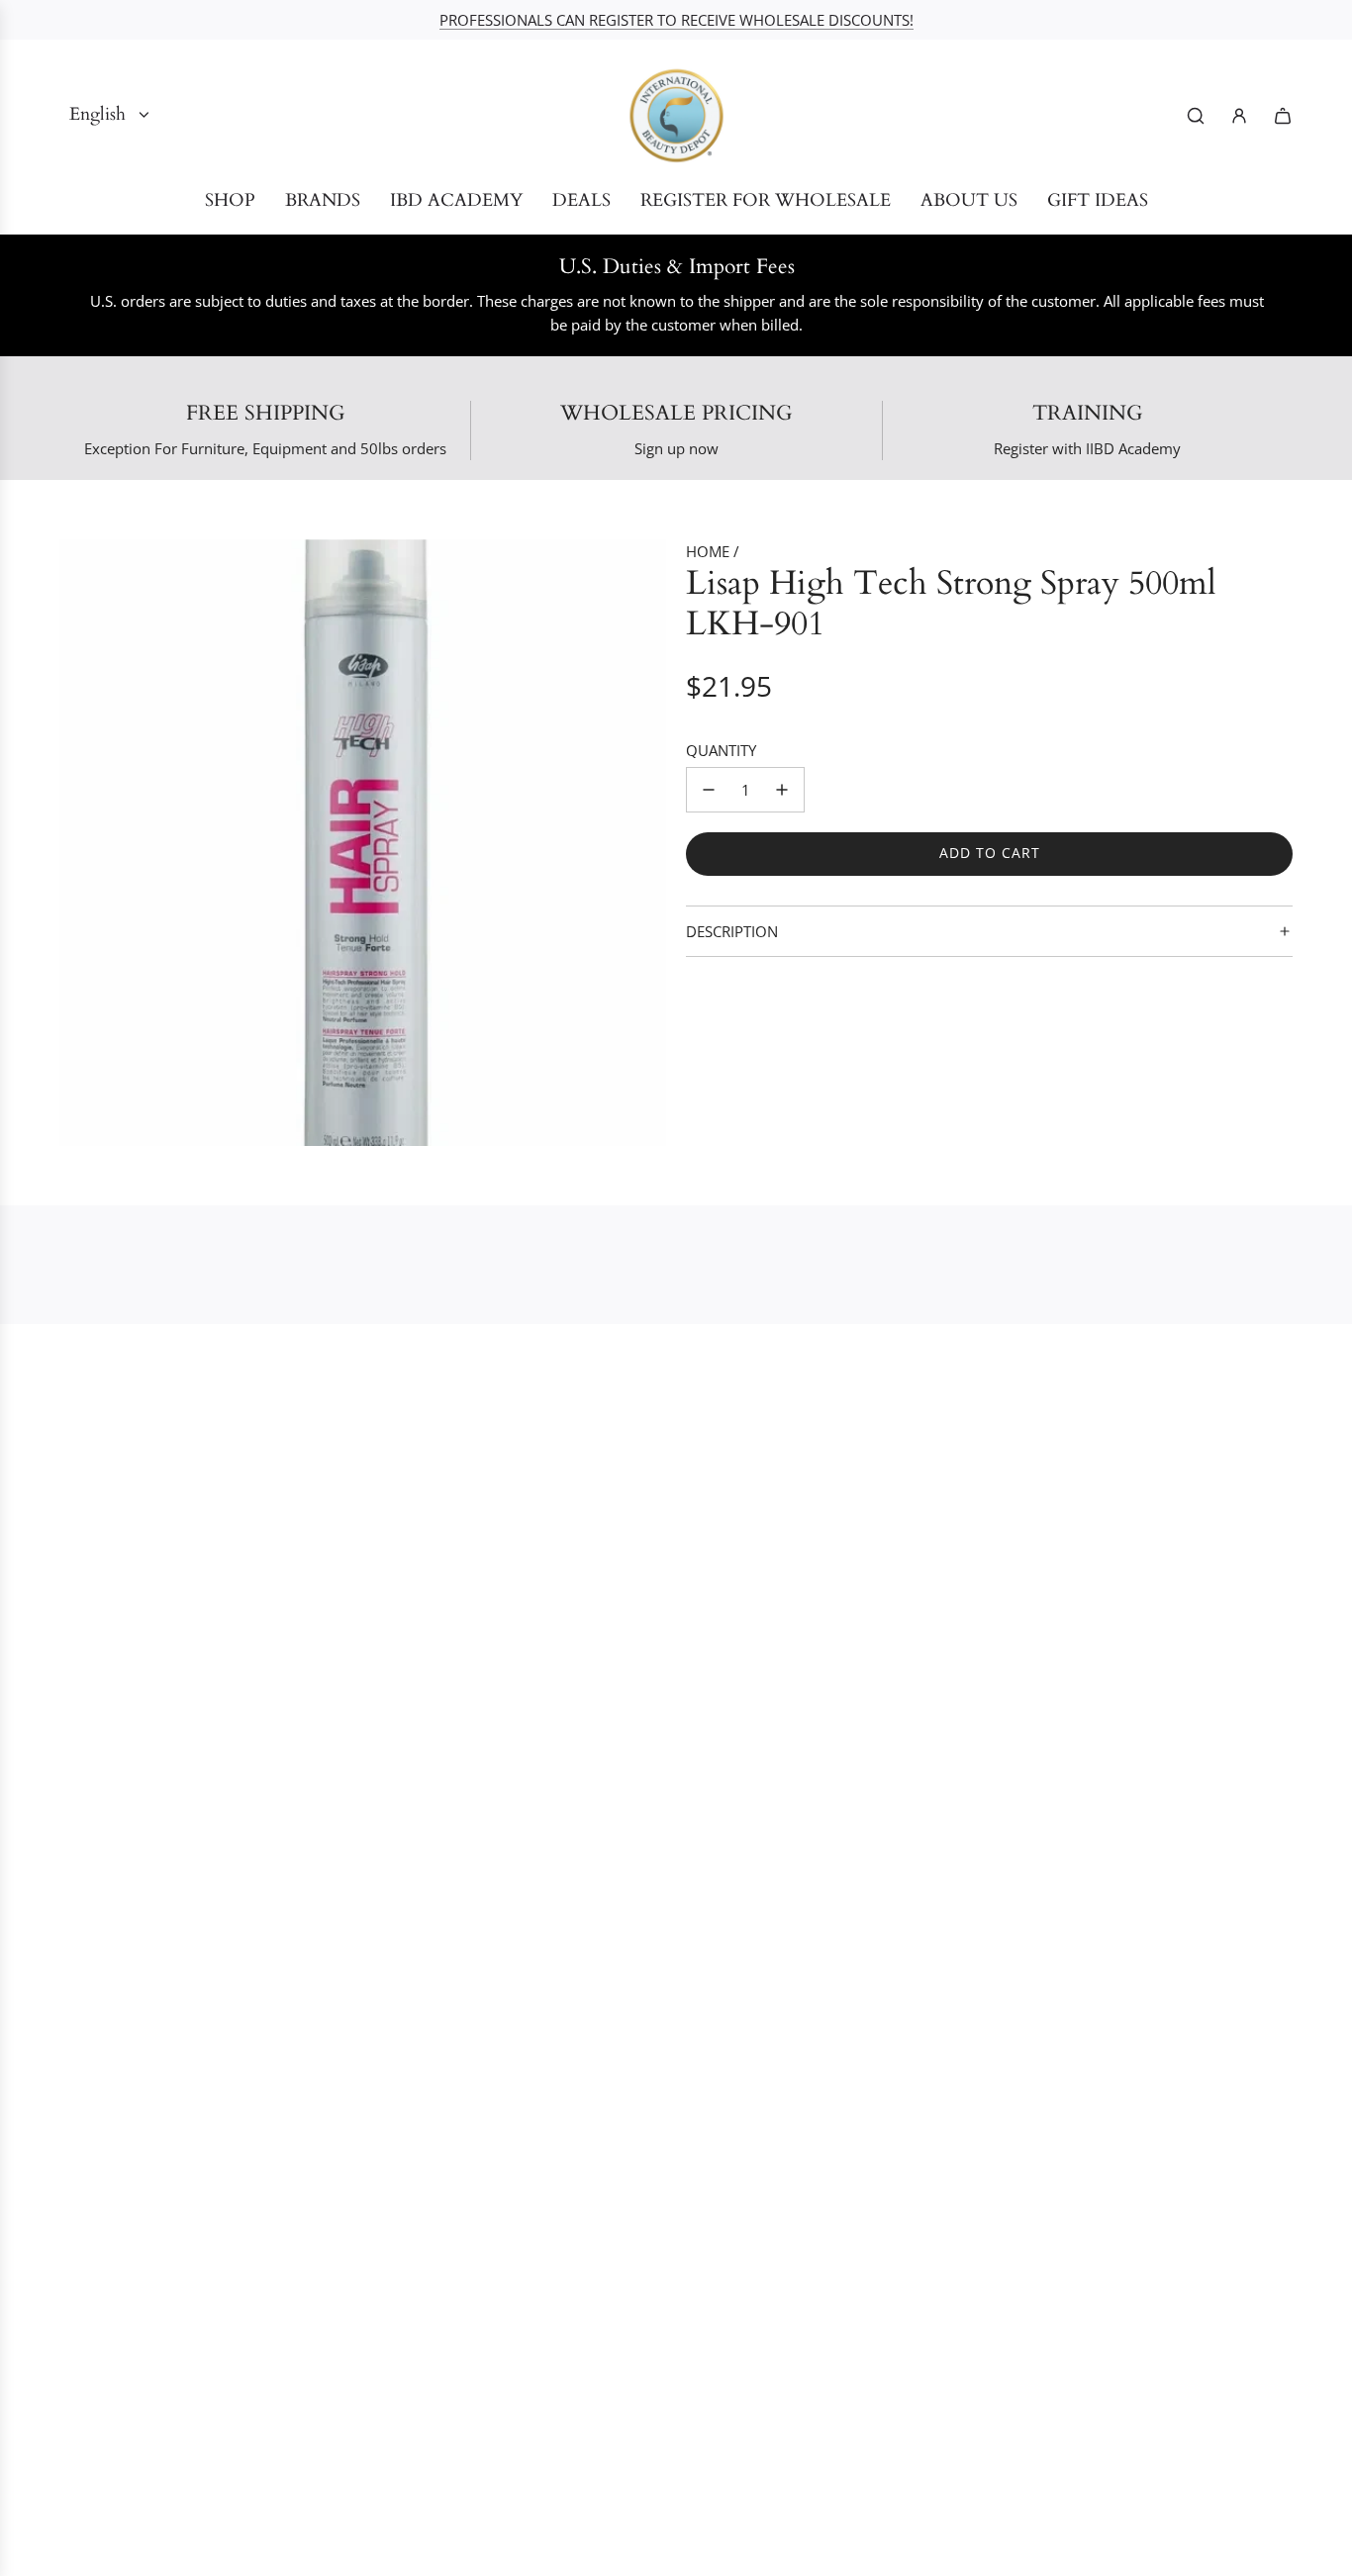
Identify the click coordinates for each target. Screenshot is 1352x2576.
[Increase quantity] (782, 790)
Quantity (721, 750)
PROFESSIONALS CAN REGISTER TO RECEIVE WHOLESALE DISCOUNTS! (676, 20)
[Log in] (1239, 116)
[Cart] (1283, 116)
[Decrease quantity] (709, 790)
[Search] (1196, 116)
